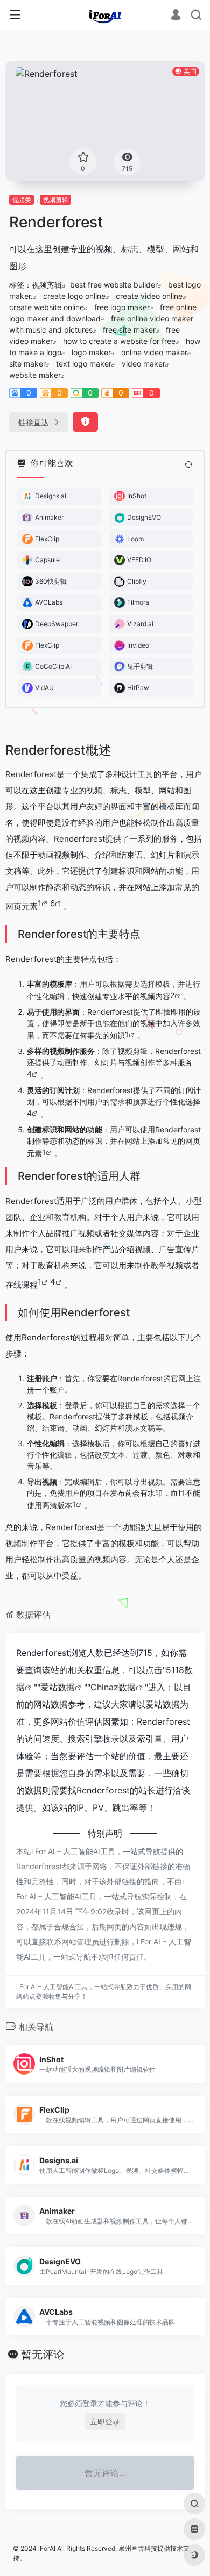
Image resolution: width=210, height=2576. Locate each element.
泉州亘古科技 (138, 2548)
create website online (47, 307)
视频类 (22, 200)
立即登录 (105, 2421)
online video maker (154, 352)
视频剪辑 (55, 200)
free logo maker (122, 307)
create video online (149, 296)
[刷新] (188, 464)
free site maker (129, 330)
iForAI (47, 2548)
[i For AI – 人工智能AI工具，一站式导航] (105, 15)
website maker (35, 375)
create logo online (74, 296)
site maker (27, 364)
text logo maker (84, 364)
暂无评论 (43, 2355)
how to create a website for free (119, 341)
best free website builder (114, 285)
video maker (143, 364)
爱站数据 (58, 1687)
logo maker (91, 352)
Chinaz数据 (113, 1687)
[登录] (176, 16)
